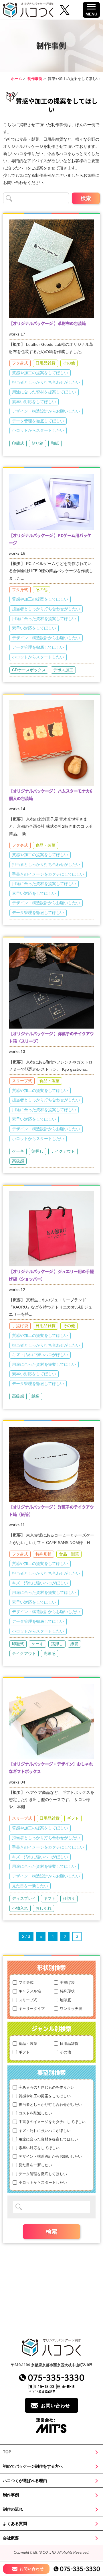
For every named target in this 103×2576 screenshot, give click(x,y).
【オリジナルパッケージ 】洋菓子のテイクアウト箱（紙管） (51, 1510)
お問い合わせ (56, 2406)
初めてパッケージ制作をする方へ (33, 2466)
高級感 (18, 1161)
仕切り (69, 1898)
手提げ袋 (20, 1326)
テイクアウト (63, 1151)
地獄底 (65, 2000)
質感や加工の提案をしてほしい (40, 373)
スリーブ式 (22, 1081)
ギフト (73, 1818)
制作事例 (35, 79)
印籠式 (18, 443)
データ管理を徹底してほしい (38, 421)
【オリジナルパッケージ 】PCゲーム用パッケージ (50, 539)
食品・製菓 (45, 845)
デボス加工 (63, 670)
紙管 (74, 1644)
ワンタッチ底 (71, 2009)
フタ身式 (20, 363)
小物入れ (20, 1908)
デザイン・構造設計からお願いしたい (46, 411)
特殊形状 (43, 1554)
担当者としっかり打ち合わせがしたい (46, 382)
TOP (7, 2452)
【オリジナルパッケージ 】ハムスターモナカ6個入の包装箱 (51, 794)
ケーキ (18, 1151)
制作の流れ (13, 2509)
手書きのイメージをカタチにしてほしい (48, 874)
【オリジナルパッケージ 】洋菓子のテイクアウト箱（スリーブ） (51, 1037)
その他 (69, 363)
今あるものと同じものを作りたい (46, 2087)
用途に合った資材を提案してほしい (44, 392)
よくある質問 (15, 2524)
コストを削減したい (35, 2113)
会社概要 (11, 2538)
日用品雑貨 (45, 363)
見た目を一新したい (30, 1886)
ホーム (16, 79)
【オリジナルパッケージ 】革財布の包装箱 (47, 323)
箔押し (37, 1151)
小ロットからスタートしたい (38, 430)
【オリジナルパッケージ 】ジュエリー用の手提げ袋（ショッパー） (51, 1275)
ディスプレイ (24, 1898)
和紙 (55, 443)
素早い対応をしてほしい (34, 402)
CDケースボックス (29, 670)
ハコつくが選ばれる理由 (25, 2481)
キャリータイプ (32, 2009)
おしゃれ (43, 1908)
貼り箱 (37, 443)
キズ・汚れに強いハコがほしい (40, 1355)
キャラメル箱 (30, 1991)
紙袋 (35, 1396)
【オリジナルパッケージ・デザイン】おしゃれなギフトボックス (51, 1767)
